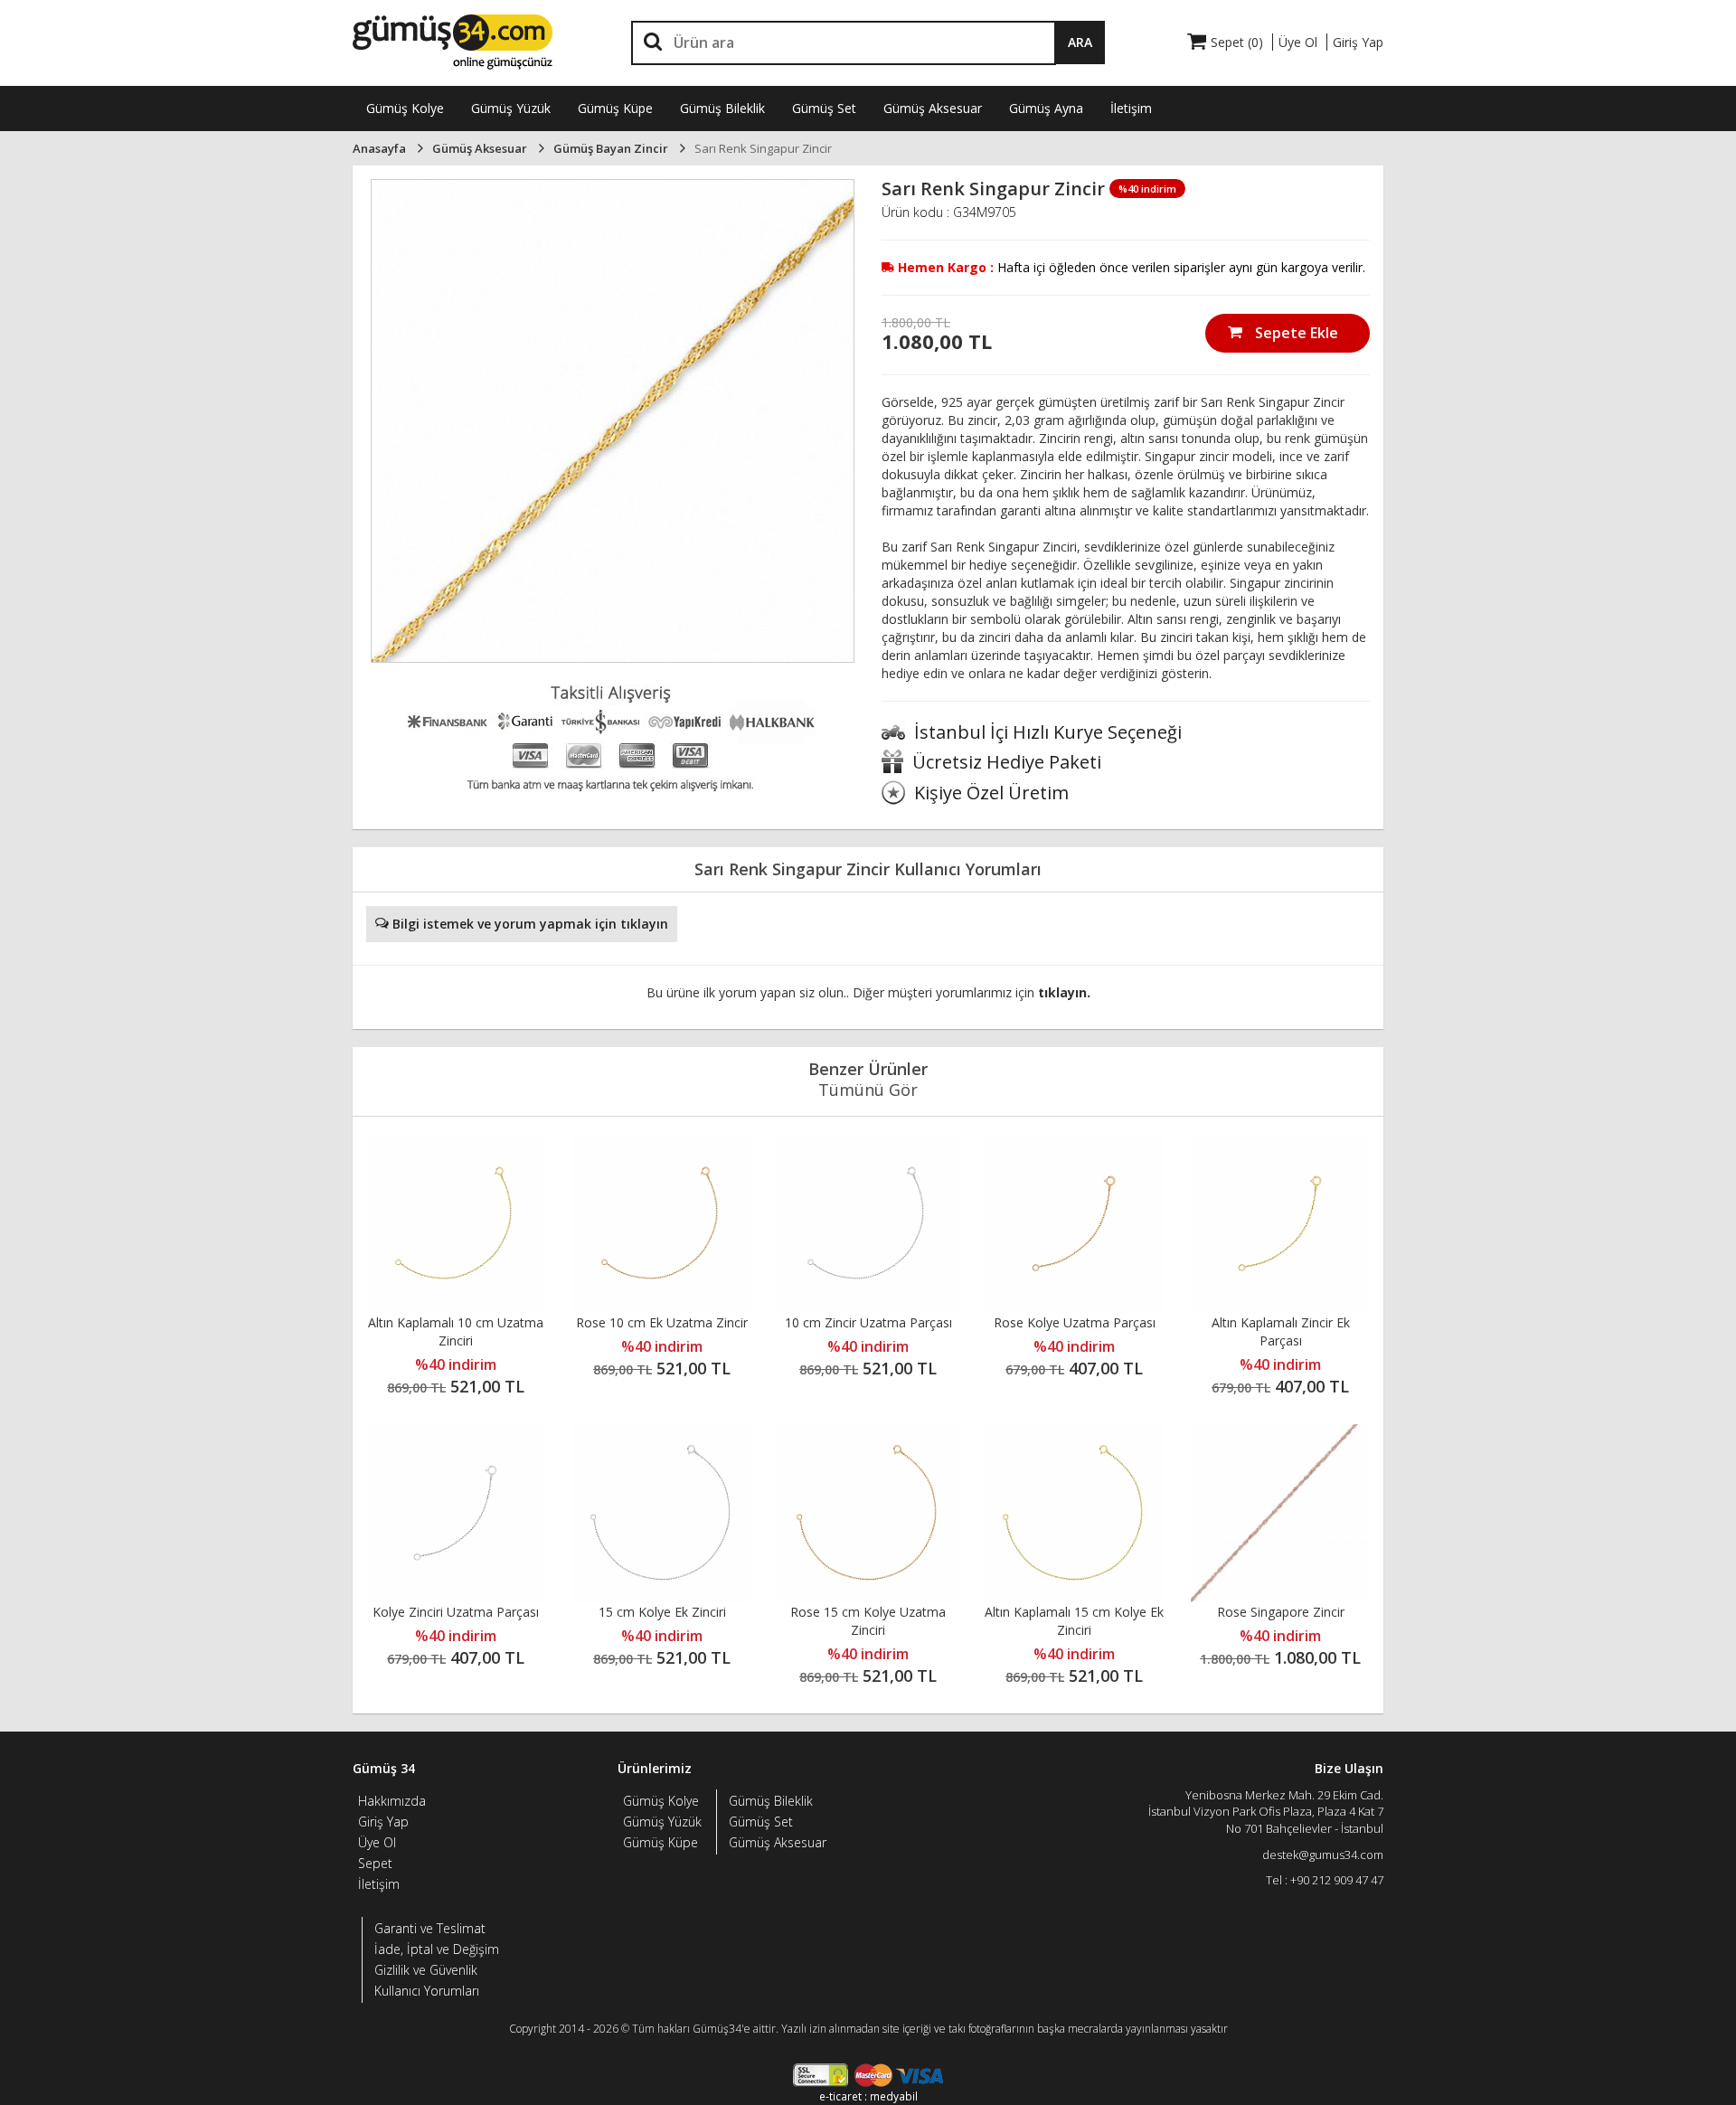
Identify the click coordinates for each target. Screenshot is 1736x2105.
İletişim (1131, 108)
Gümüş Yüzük (511, 108)
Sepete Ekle (1295, 333)
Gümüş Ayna (1046, 108)
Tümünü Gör (868, 1090)
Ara (1080, 42)
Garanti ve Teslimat (430, 1928)
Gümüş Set (824, 108)
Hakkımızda (392, 1801)
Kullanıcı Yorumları (427, 1991)
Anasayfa (379, 148)
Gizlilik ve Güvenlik (426, 1970)
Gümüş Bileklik (722, 108)
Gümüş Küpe (615, 108)
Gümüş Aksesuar (933, 108)
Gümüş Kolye (405, 108)
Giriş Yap (383, 1822)
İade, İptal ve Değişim (437, 1949)
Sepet (375, 1863)
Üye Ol (377, 1842)
